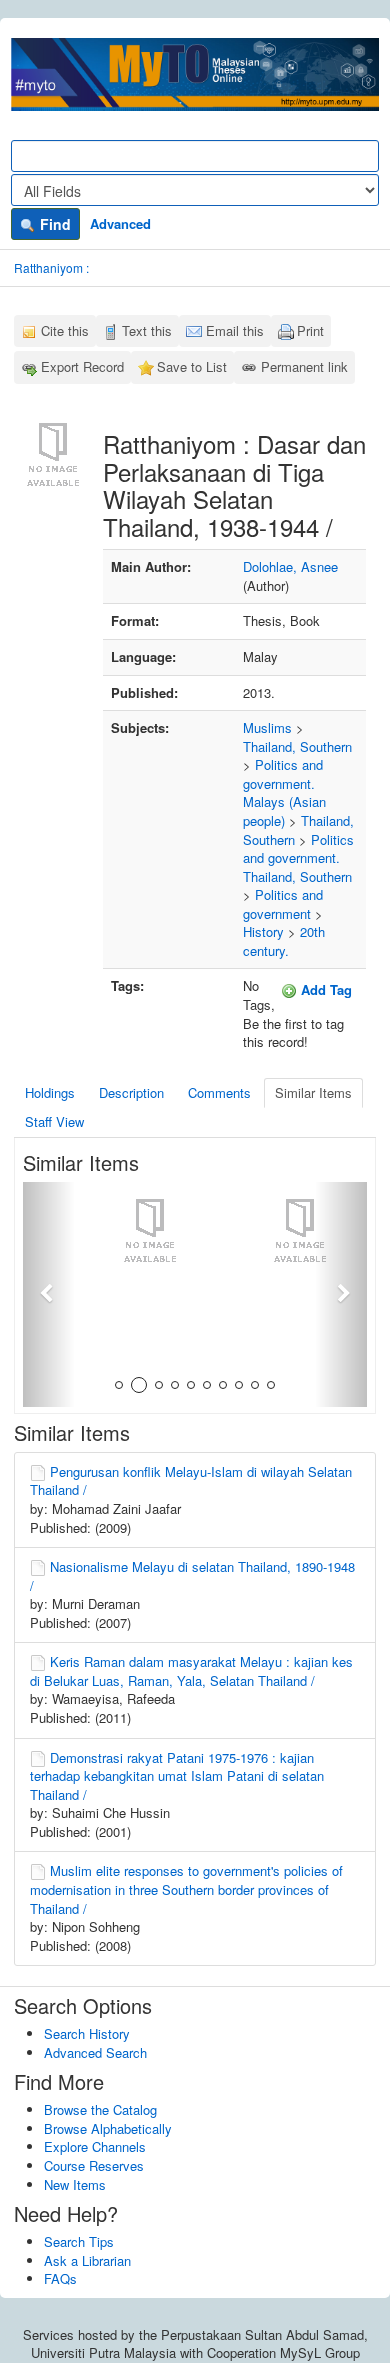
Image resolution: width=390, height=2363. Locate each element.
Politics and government (283, 904)
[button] (49, 1294)
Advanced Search (95, 2052)
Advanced (120, 223)
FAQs (60, 2278)
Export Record (82, 366)
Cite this (65, 330)
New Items (75, 2184)
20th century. (284, 941)
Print (310, 330)
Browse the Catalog (100, 2109)
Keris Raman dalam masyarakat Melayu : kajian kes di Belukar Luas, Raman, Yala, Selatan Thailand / (191, 1671)
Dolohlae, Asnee (290, 566)
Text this (147, 330)
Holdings (50, 1092)
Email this (235, 330)
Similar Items (313, 1092)
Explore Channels (95, 2146)
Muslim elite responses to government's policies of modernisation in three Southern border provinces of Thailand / (186, 1889)
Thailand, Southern (297, 746)
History (263, 931)
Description (131, 1092)
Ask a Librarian (87, 2260)
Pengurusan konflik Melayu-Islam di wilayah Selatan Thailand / (191, 1481)
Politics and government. (283, 774)
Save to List (192, 366)
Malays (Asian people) (284, 811)
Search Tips (79, 2241)
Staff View (54, 1121)
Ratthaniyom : (51, 267)
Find (53, 224)
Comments (219, 1092)
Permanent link (304, 366)
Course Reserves (94, 2165)
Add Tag (324, 989)
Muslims (267, 727)
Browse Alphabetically (108, 2128)
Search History (87, 2033)
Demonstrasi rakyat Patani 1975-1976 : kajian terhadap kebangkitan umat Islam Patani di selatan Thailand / (177, 1776)
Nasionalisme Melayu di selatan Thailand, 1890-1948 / (192, 1576)
